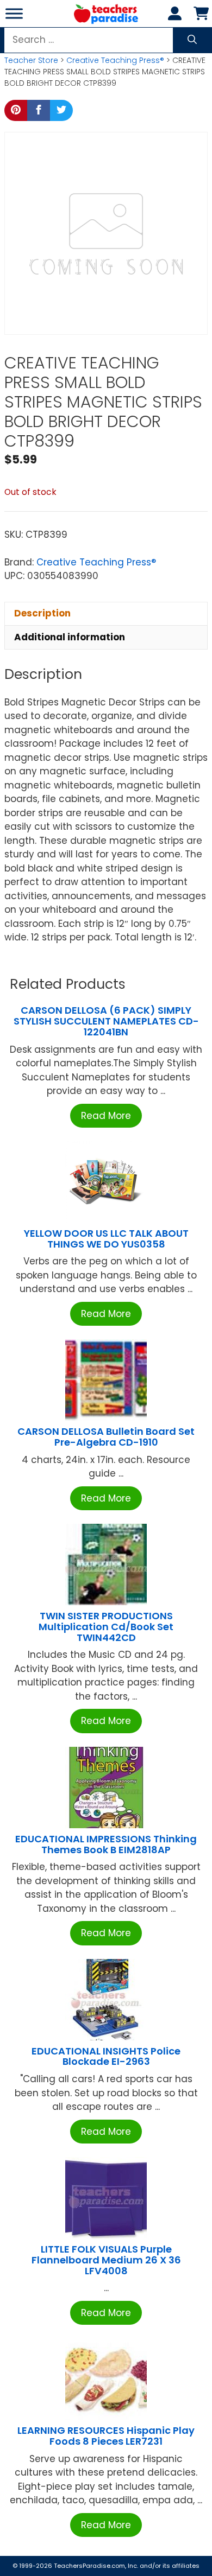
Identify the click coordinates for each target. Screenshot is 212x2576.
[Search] (192, 40)
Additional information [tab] (70, 637)
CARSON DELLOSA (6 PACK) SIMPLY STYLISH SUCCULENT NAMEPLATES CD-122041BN (106, 1021)
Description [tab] (42, 613)
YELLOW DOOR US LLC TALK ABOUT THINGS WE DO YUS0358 (106, 1239)
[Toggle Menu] (14, 13)
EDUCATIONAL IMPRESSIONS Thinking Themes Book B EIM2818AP (106, 1844)
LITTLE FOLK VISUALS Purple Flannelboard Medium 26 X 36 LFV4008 (106, 2260)
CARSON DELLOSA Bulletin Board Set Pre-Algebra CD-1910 (106, 1437)
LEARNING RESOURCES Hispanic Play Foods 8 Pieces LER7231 (106, 2436)
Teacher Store (31, 60)
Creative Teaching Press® (115, 60)
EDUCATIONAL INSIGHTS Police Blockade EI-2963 (106, 2056)
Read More (106, 1116)
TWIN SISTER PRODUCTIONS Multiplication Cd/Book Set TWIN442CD (106, 1627)
